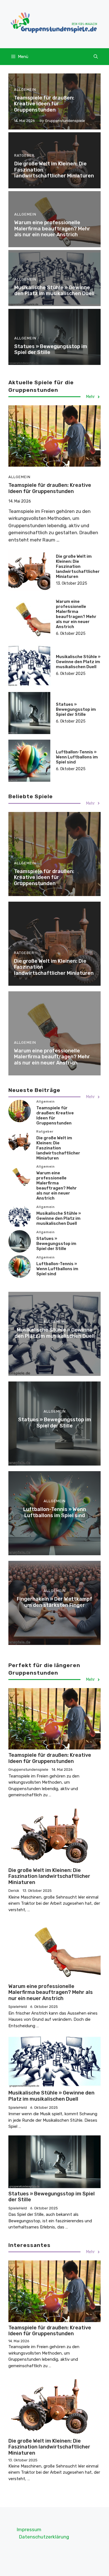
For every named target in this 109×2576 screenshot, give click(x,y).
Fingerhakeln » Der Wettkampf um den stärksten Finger (54, 1602)
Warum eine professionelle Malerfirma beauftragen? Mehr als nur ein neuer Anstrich (52, 229)
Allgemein (25, 90)
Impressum (29, 2529)
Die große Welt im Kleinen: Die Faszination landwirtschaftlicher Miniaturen (78, 566)
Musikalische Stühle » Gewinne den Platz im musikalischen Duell (54, 291)
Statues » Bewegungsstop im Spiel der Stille (51, 350)
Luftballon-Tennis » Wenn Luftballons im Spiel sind (77, 757)
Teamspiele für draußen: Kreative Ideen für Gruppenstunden (44, 104)
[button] (96, 57)
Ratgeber (24, 155)
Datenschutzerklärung (44, 2537)
